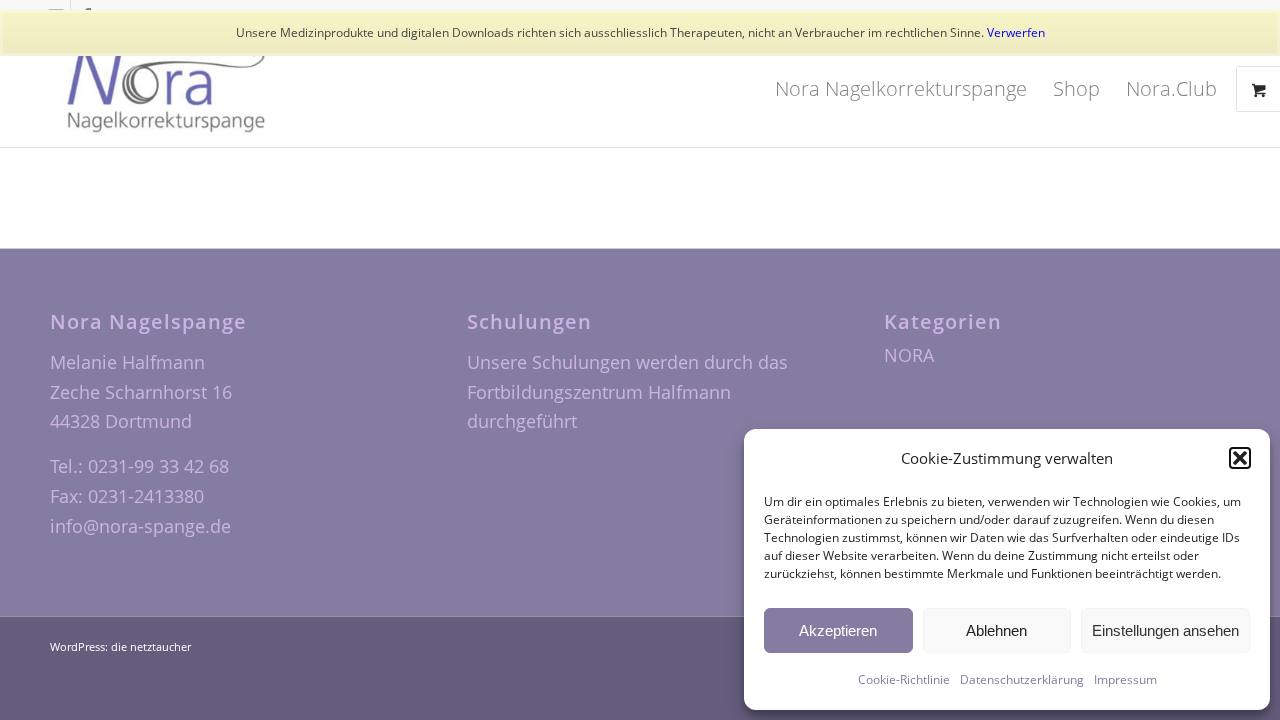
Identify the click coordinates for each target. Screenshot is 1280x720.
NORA (909, 355)
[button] (1240, 458)
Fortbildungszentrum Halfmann (599, 392)
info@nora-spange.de (140, 526)
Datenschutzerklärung (1022, 679)
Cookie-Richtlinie (904, 679)
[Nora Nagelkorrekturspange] (166, 89)
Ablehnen (996, 630)
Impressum (1125, 679)
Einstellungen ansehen (1165, 630)
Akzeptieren (838, 630)
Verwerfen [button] (1016, 32)
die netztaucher (151, 646)
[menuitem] (901, 89)
